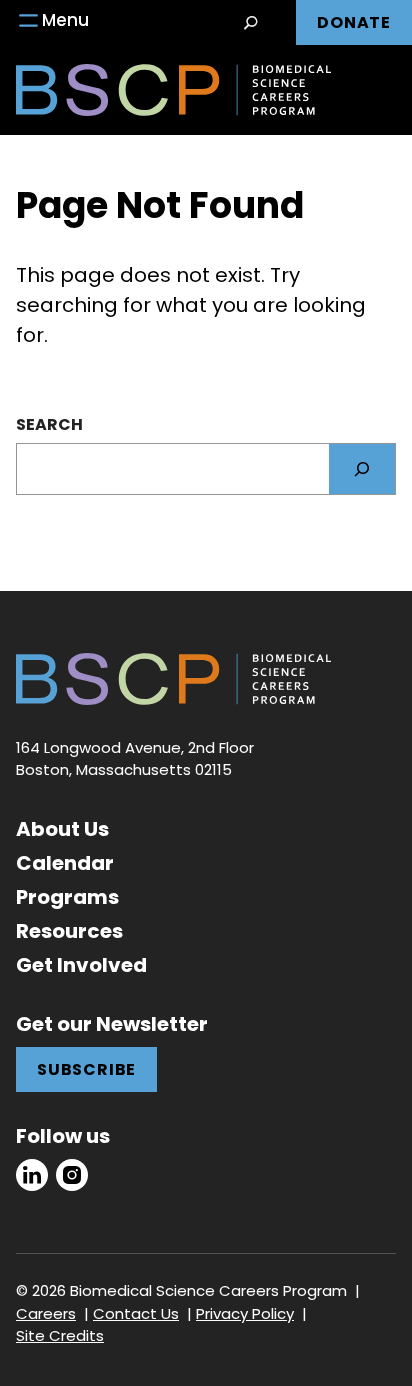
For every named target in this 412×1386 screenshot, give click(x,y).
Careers (46, 1313)
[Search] (362, 469)
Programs (67, 897)
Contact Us (136, 1313)
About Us (62, 829)
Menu (65, 20)
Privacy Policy (245, 1313)
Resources (69, 931)
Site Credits (60, 1335)
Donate (354, 22)
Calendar (65, 863)
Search (49, 424)
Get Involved (81, 965)
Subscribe (86, 1069)
